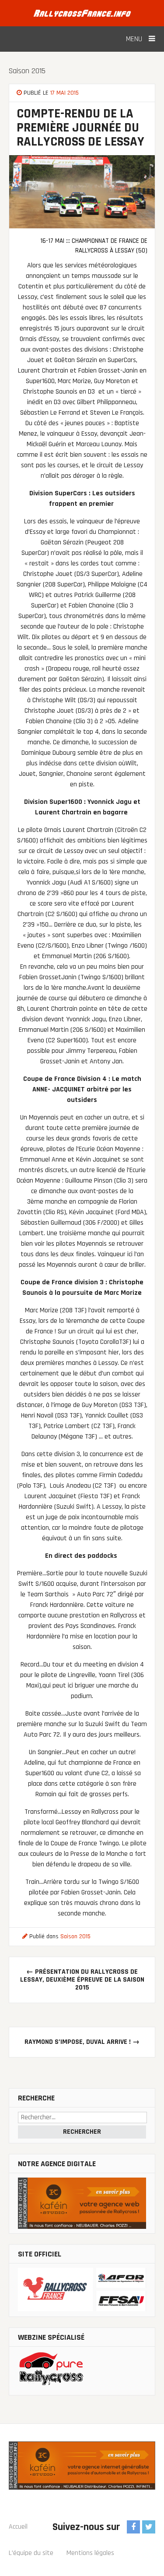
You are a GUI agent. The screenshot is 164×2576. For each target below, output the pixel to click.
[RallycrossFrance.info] (82, 13)
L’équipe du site (31, 2553)
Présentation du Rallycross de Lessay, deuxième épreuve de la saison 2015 (82, 1980)
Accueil (18, 2527)
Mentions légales (90, 2553)
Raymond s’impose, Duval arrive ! (82, 2042)
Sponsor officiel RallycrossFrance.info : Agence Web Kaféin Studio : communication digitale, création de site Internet (82, 2474)
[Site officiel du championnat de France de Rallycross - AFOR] (82, 2290)
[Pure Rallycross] (82, 2371)
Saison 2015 (27, 71)
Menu (135, 39)
